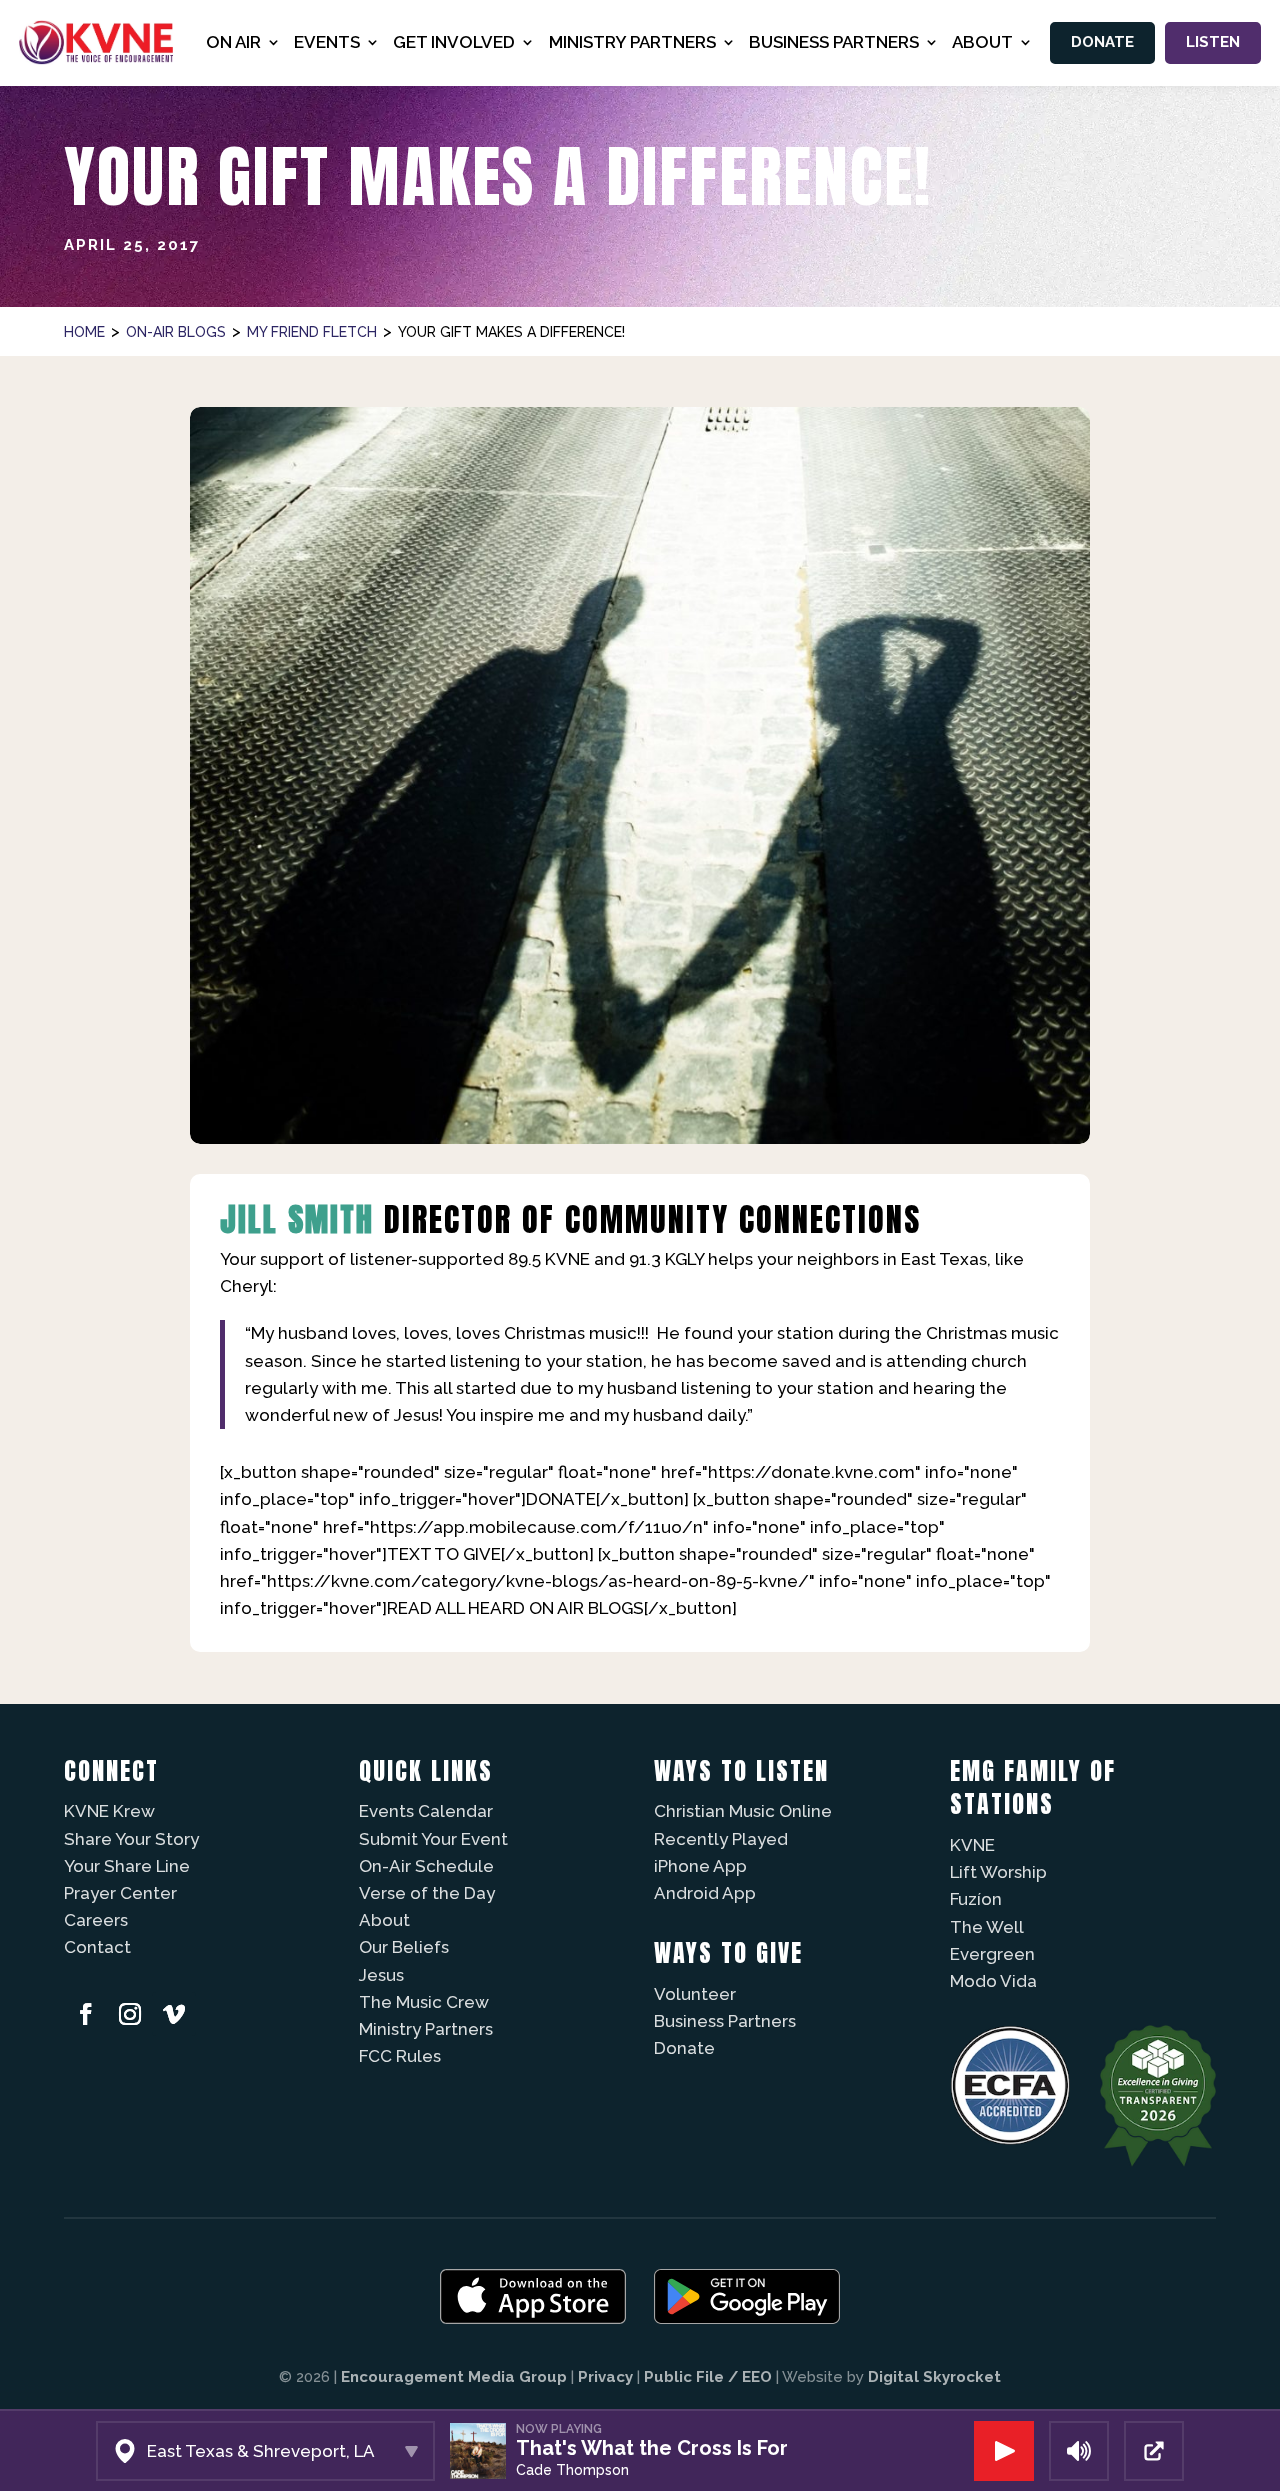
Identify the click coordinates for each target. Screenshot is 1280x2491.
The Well (987, 1927)
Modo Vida (993, 1981)
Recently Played (721, 1839)
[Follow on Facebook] (86, 2014)
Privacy (605, 2377)
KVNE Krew (109, 1811)
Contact (97, 1947)
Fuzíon (976, 1899)
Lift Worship (998, 1872)
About (384, 1920)
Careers (96, 1920)
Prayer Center (120, 1893)
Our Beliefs (404, 1947)
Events (327, 42)
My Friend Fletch (312, 332)
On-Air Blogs (176, 332)
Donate (1102, 42)
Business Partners (725, 2021)
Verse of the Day (427, 1893)
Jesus (381, 1975)
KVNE (972, 1845)
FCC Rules (400, 2056)
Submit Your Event (433, 1839)
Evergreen (992, 1954)
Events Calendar (426, 1811)
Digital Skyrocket (934, 2377)
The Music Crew (424, 2002)
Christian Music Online (743, 1811)
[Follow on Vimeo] (174, 2014)
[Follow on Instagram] (130, 2014)
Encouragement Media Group (454, 2377)
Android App (705, 1893)
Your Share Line (127, 1866)
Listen (1213, 42)
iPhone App (700, 1866)
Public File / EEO (708, 2377)
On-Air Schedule (426, 1866)
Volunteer (695, 1994)
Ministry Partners (426, 2029)
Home (84, 332)
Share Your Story (131, 1839)
